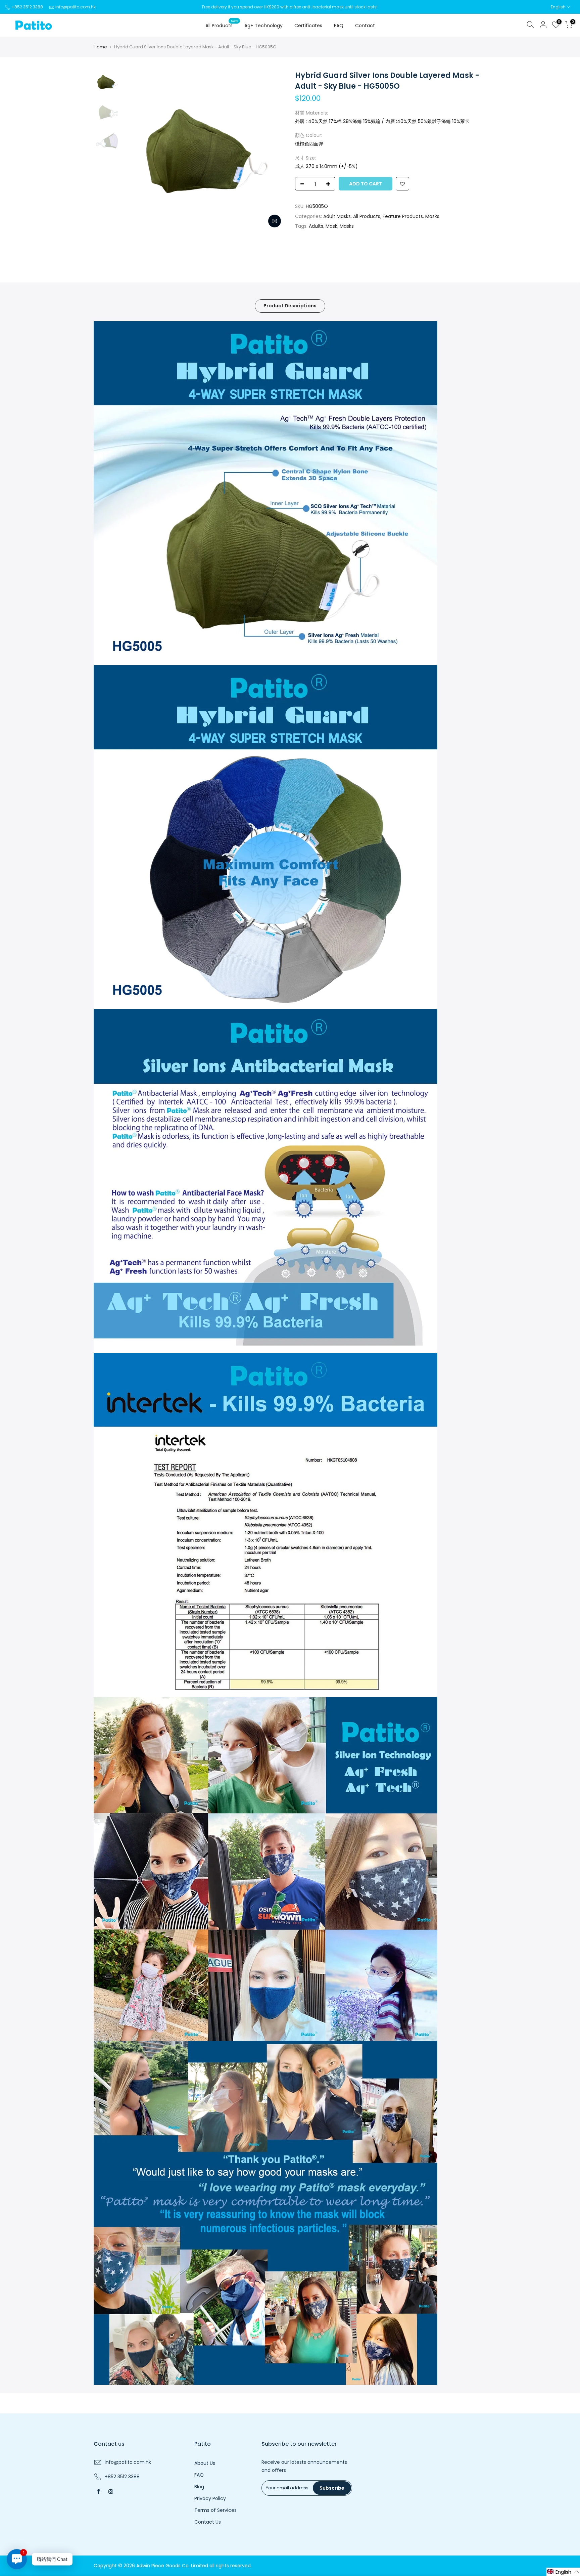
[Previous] (136, 151)
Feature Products (403, 216)
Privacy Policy (210, 2498)
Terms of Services (215, 2510)
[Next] (273, 151)
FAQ (339, 26)
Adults (316, 226)
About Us (205, 2463)
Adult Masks (337, 216)
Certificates (308, 26)
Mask (331, 226)
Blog (199, 2487)
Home (100, 47)
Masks (432, 216)
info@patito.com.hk (76, 7)
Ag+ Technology (263, 26)
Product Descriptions (290, 306)
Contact (365, 26)
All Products (222, 24)
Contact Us (208, 2522)
